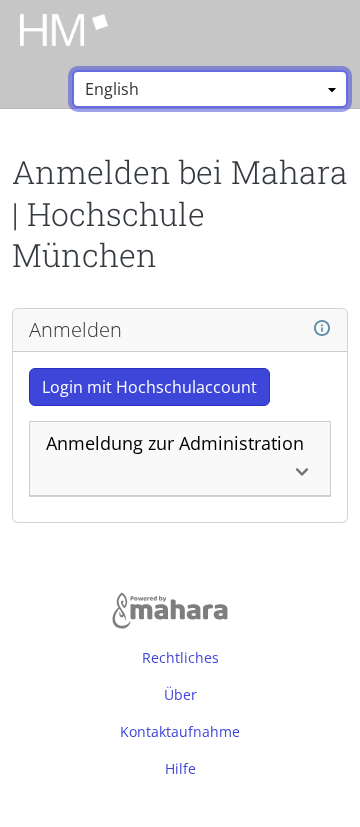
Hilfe (180, 768)
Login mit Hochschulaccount (149, 387)
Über (180, 694)
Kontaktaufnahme (180, 731)
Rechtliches (180, 657)
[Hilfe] (322, 328)
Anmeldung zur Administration (175, 443)
